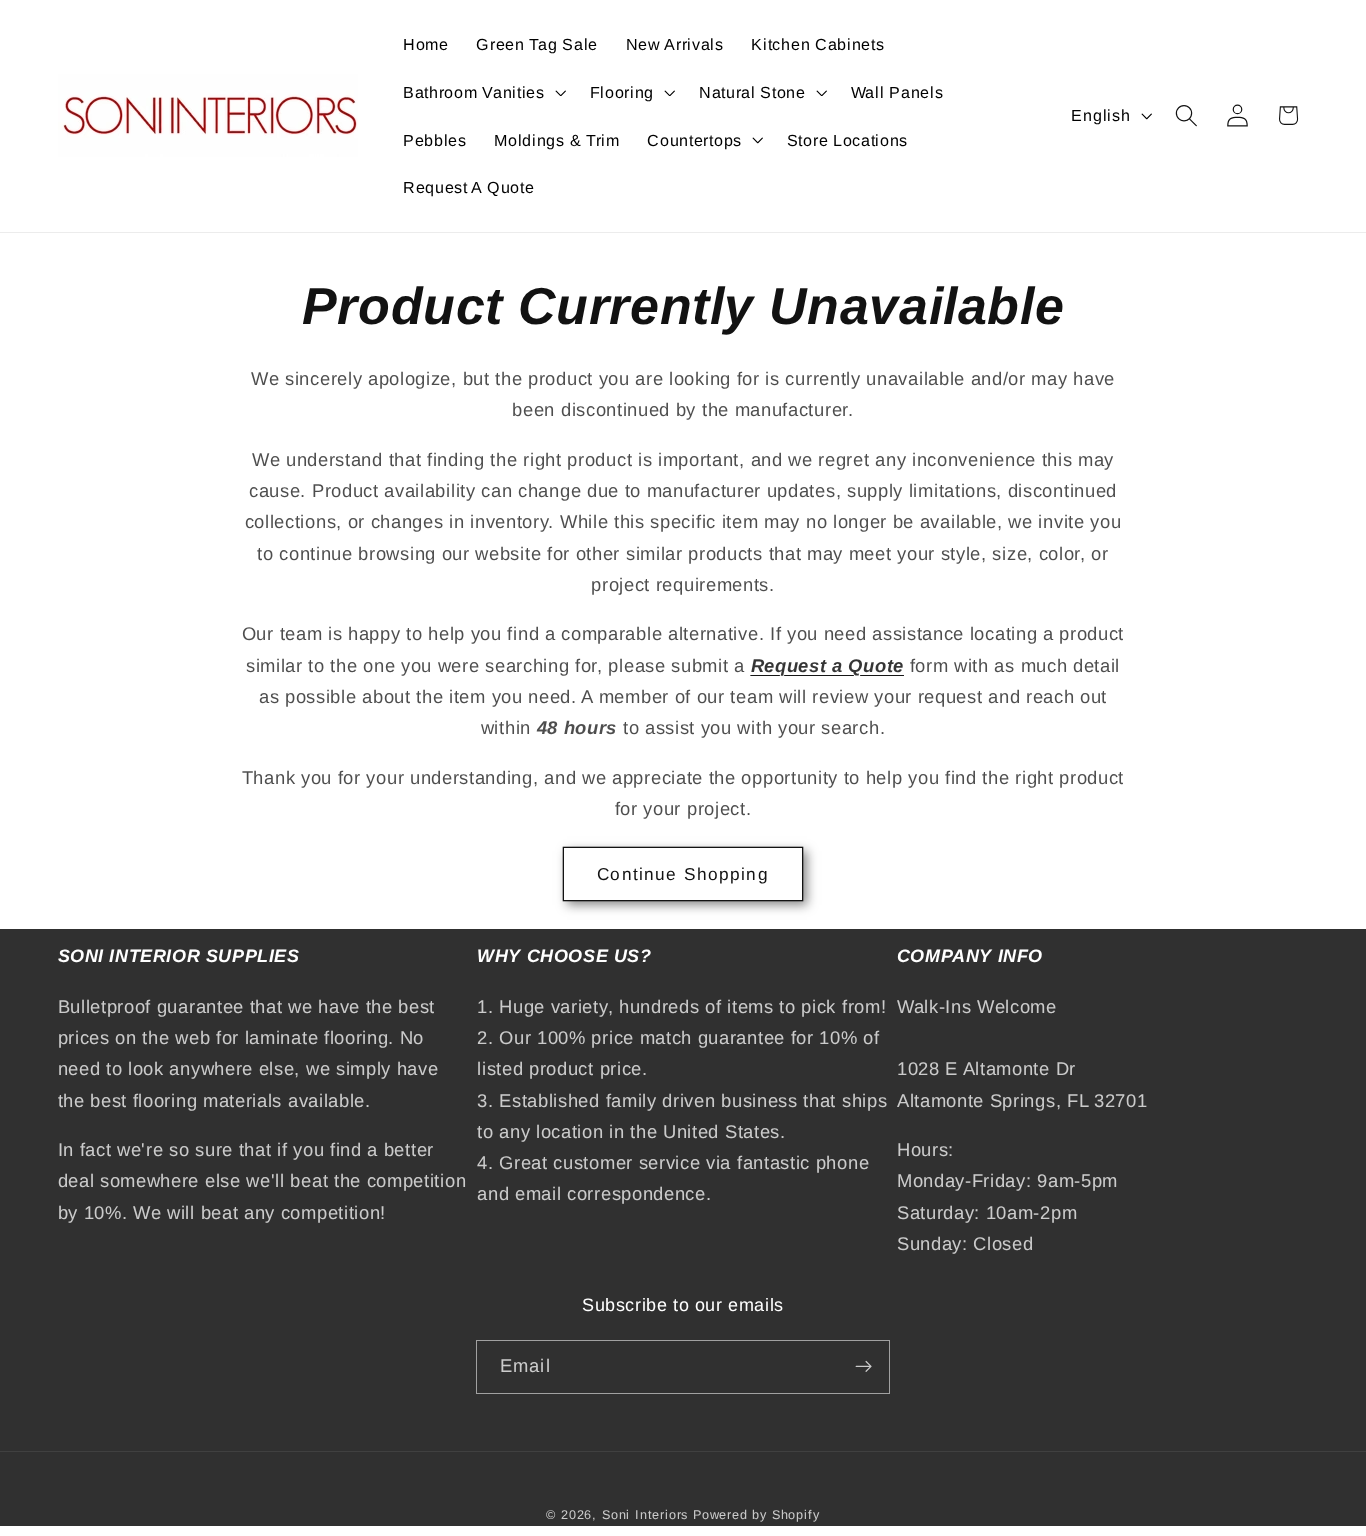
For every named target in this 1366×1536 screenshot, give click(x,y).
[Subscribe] (863, 1367)
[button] (482, 92)
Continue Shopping (683, 874)
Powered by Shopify (756, 1515)
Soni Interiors (645, 1515)
